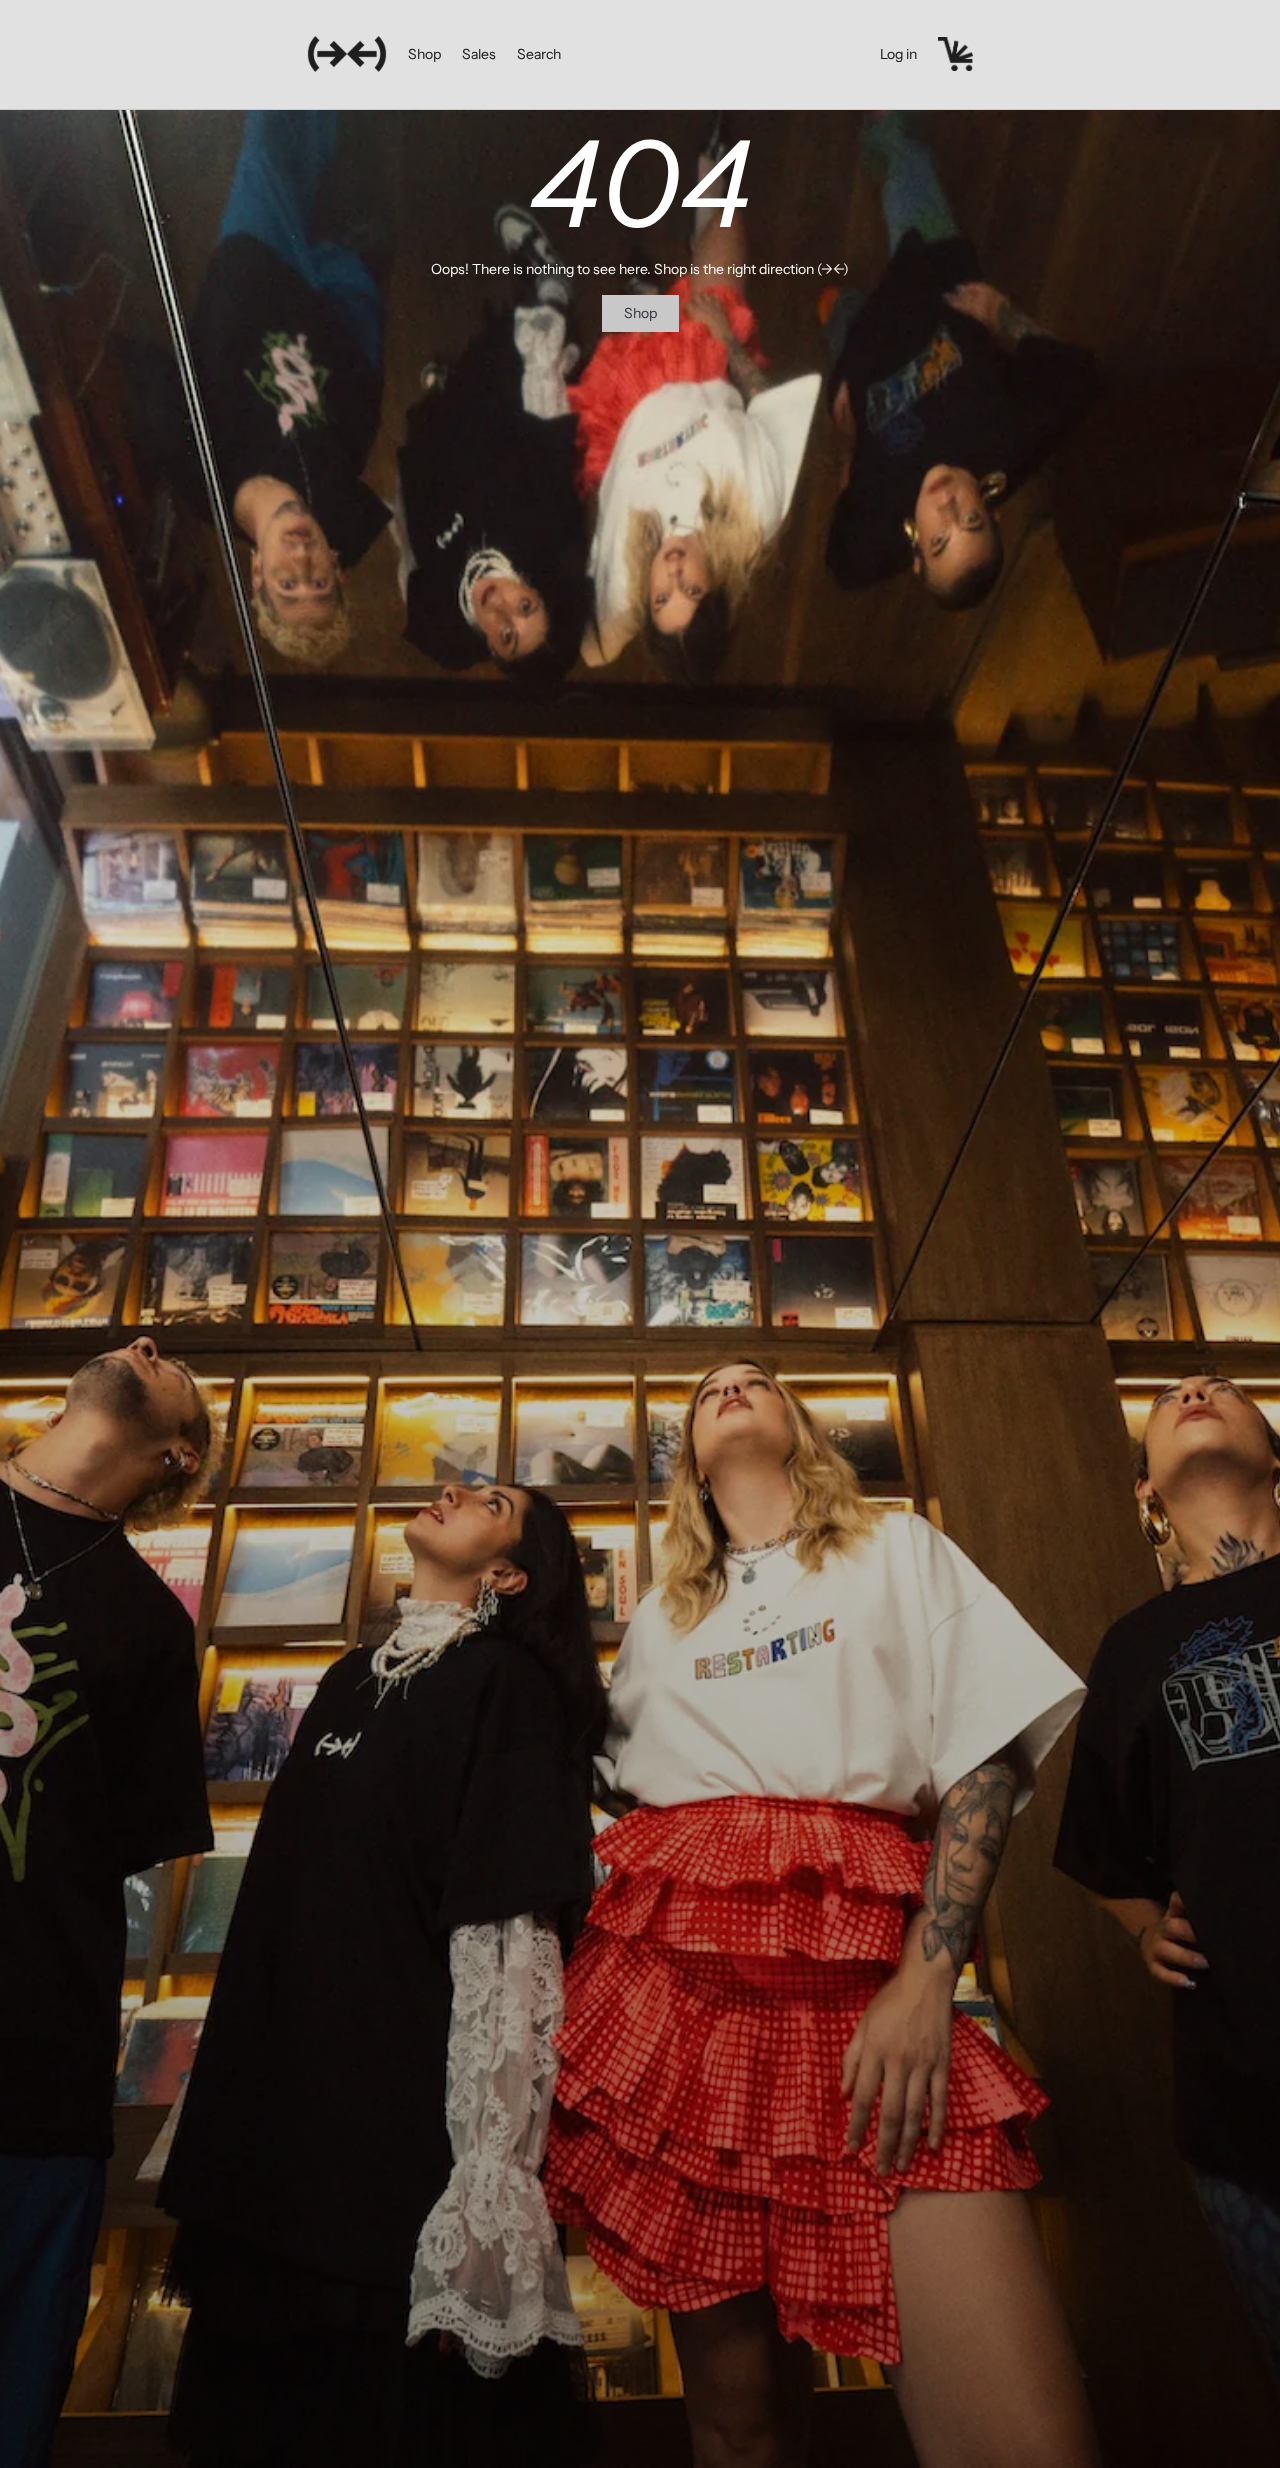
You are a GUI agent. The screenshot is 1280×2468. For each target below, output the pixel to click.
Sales (479, 54)
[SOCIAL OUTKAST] (347, 54)
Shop (424, 54)
